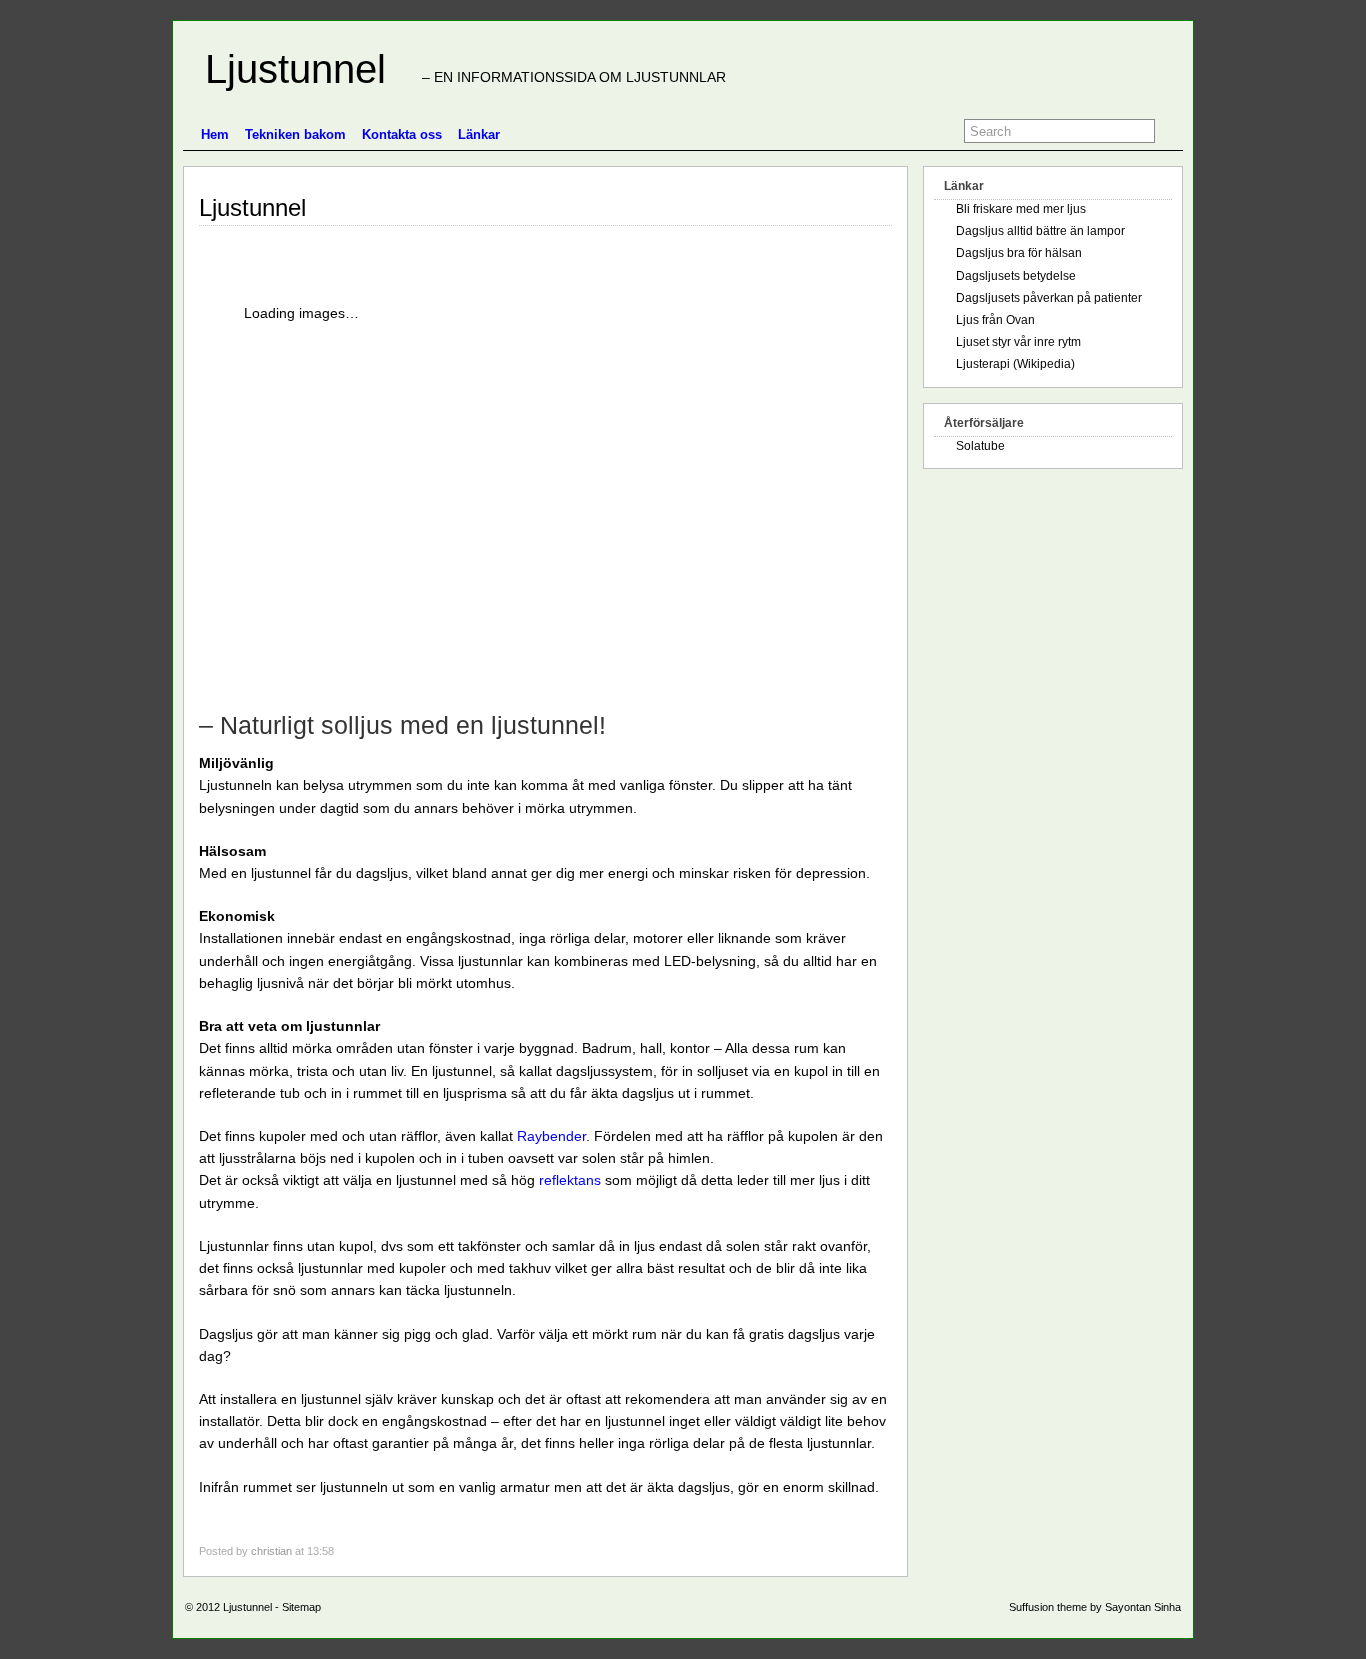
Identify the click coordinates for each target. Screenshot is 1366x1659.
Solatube (980, 446)
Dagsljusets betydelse (1016, 276)
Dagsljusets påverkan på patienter (1049, 298)
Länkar (479, 134)
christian (271, 1551)
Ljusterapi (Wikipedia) (1015, 364)
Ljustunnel (284, 69)
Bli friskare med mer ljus (1021, 209)
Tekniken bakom (295, 134)
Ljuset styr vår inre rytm (1018, 342)
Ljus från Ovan (995, 320)
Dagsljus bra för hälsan (1019, 253)
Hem (215, 134)
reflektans (570, 1180)
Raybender (551, 1136)
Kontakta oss (402, 134)
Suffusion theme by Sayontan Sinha (1095, 1607)
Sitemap (301, 1607)
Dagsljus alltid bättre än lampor (1040, 231)
